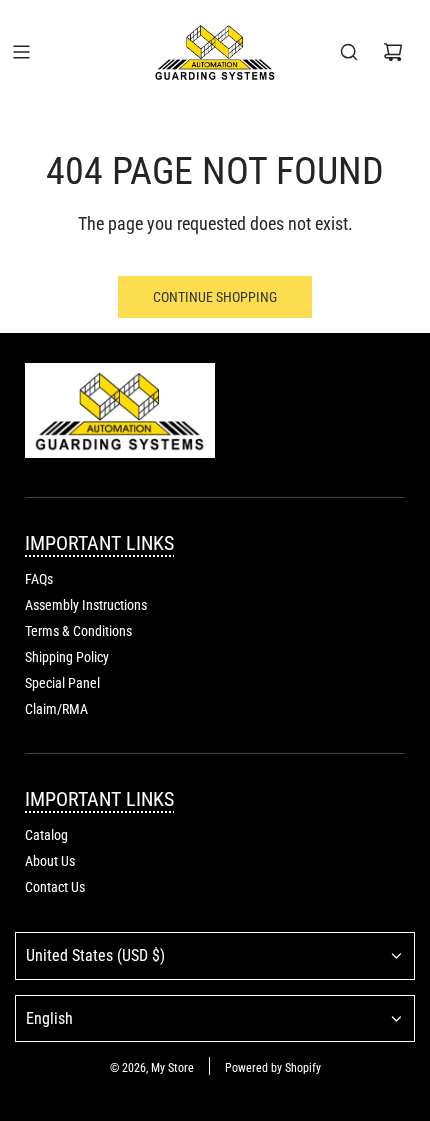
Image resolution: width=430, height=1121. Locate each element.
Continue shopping (215, 297)
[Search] (349, 52)
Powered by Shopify (273, 1068)
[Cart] (393, 52)
